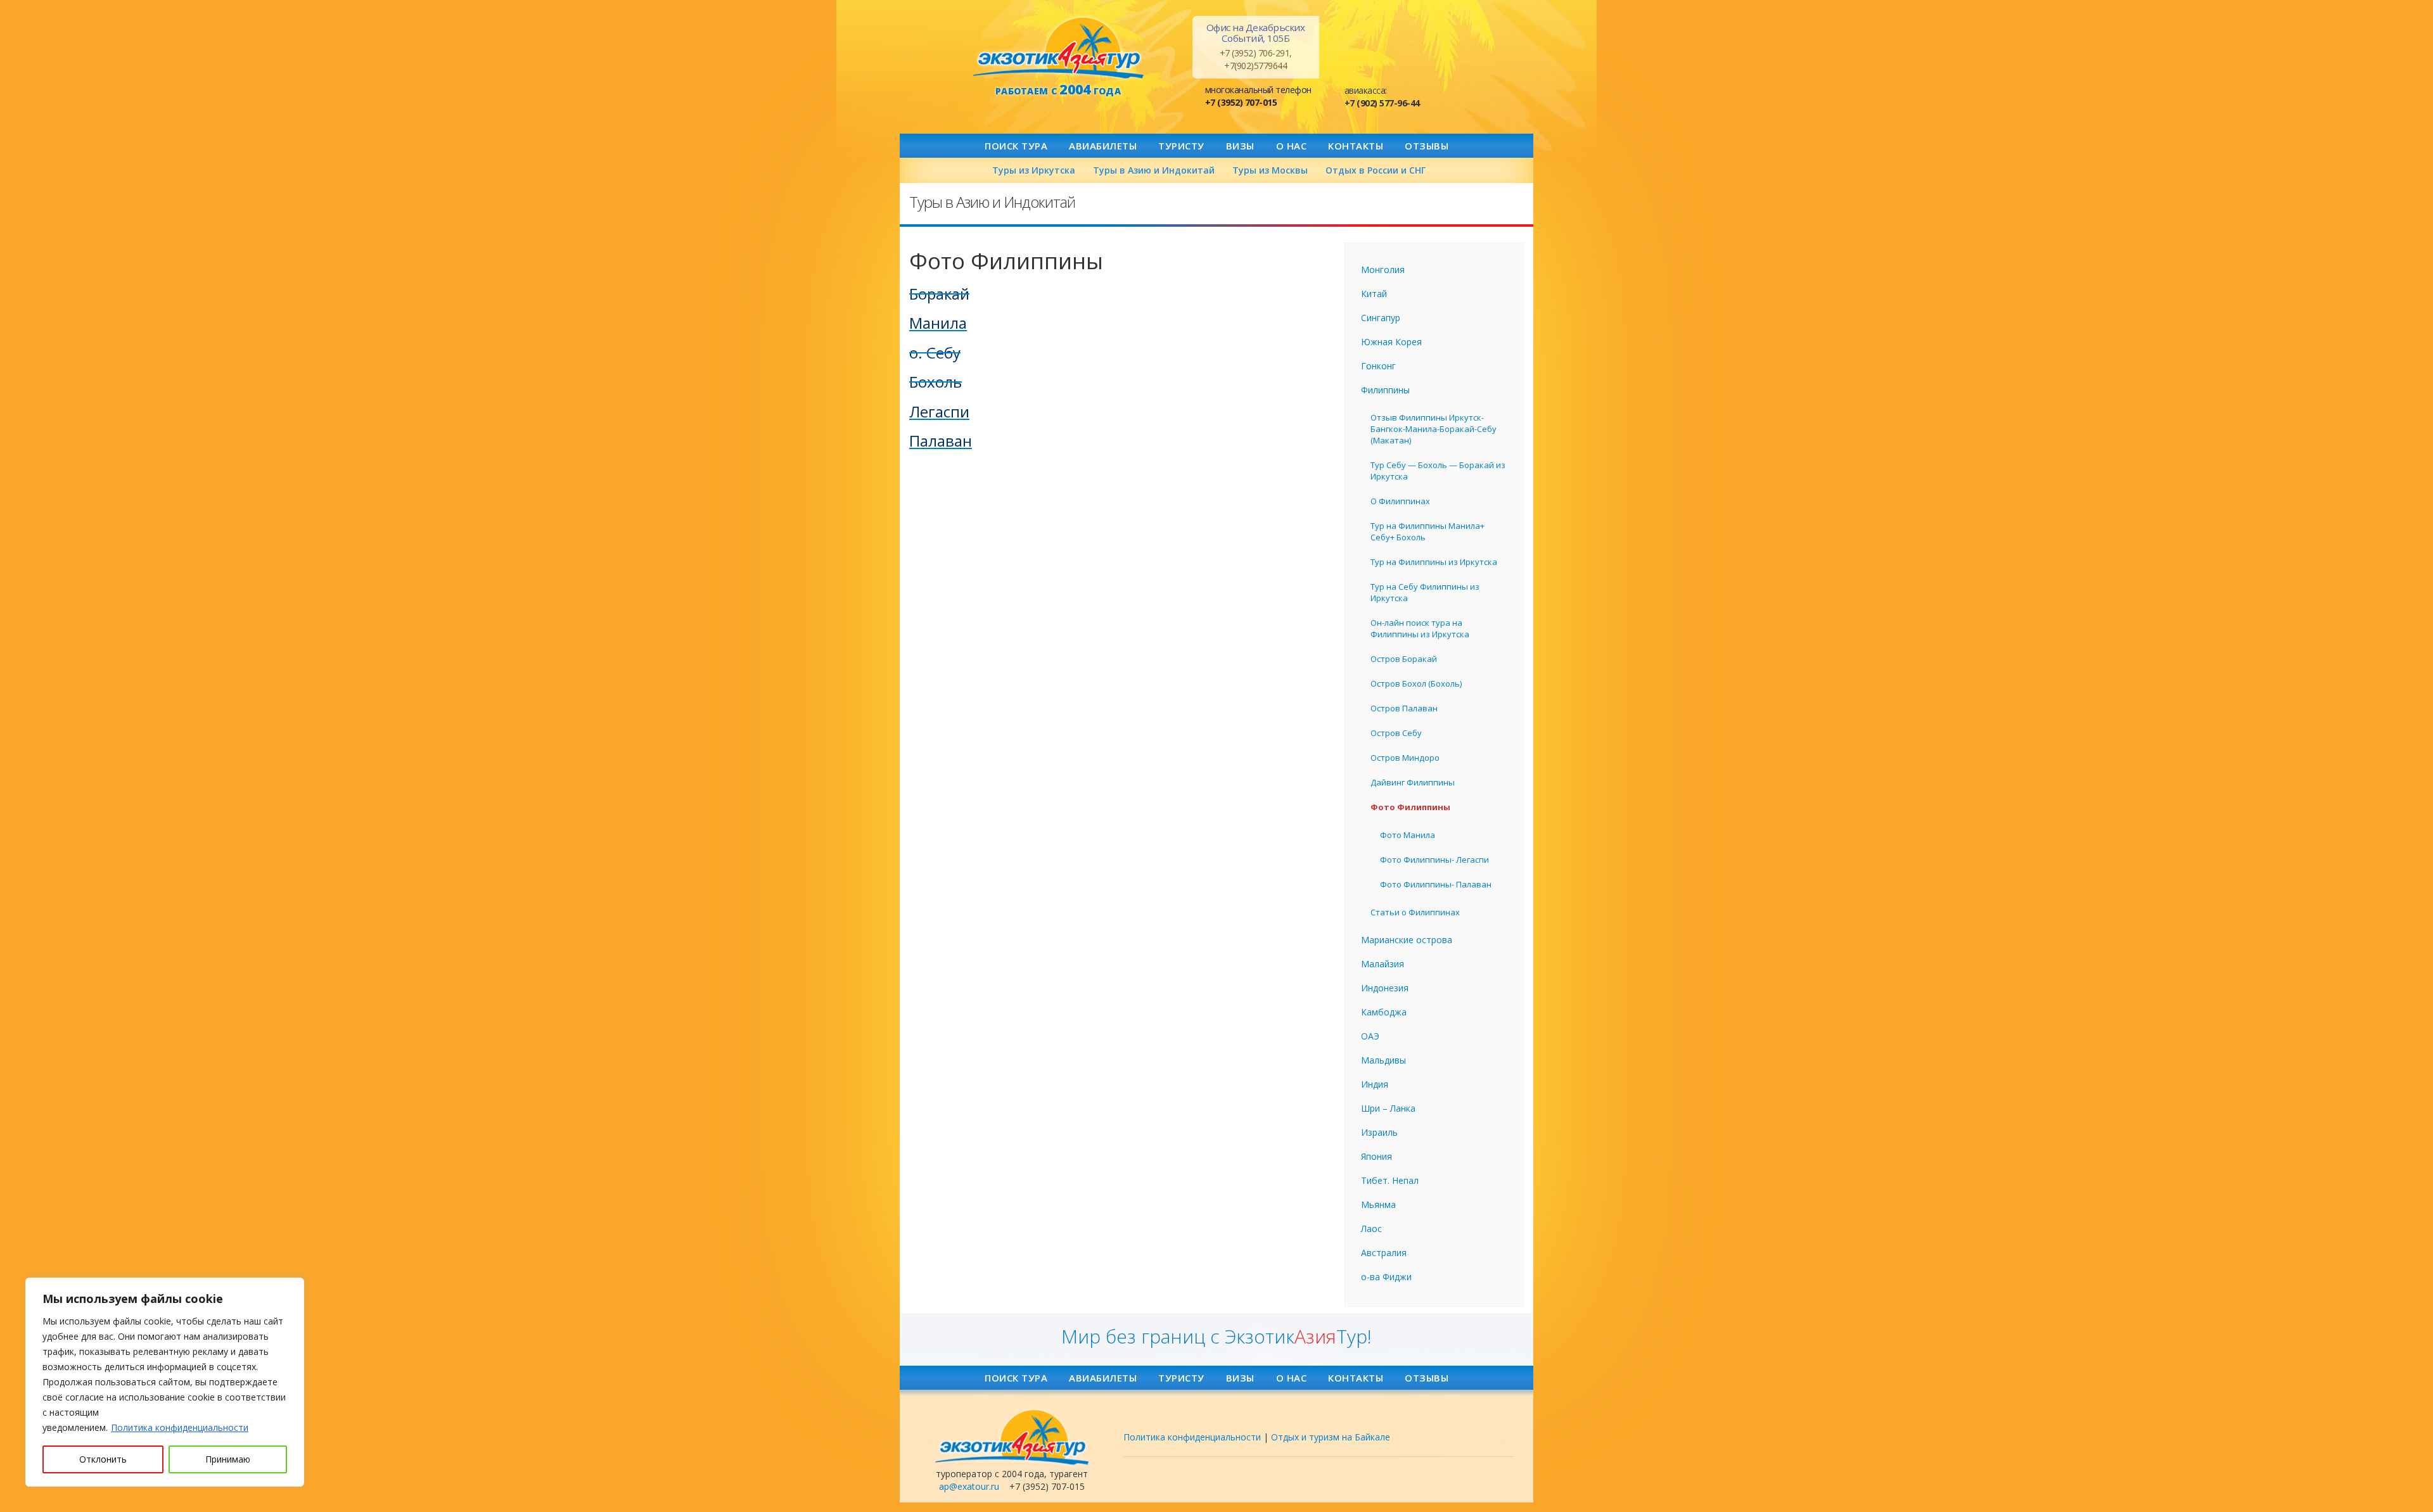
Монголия (1383, 270)
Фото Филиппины (1410, 807)
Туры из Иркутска (1034, 170)
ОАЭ (1370, 1036)
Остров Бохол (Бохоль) (1416, 683)
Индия (1375, 1084)
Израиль (1379, 1132)
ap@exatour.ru (969, 1486)
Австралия (1384, 1253)
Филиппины (1385, 390)
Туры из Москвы (1270, 170)
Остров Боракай (1404, 659)
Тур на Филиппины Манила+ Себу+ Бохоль (1427, 531)
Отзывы (1427, 146)
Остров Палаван (1404, 708)
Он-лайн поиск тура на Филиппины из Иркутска (1420, 628)
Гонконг (1378, 366)
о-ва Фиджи (1386, 1277)
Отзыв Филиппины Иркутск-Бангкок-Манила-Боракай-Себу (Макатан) (1434, 429)
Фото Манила (1408, 835)
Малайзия (1383, 964)
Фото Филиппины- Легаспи (1434, 860)
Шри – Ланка (1388, 1108)
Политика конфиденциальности (180, 1427)
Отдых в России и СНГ (1376, 170)
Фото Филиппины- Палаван (1436, 884)
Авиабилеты (1103, 146)
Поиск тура (1016, 146)
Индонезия (1385, 988)
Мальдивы (1383, 1060)
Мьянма (1378, 1204)
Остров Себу (1396, 733)
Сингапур (1381, 318)
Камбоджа (1384, 1012)
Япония (1376, 1156)
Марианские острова (1407, 940)
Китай (1374, 294)
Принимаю (228, 1459)
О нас (1292, 146)
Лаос (1371, 1229)
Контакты (1356, 146)
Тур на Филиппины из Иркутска (1434, 562)
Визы (1240, 146)
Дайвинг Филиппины (1413, 782)
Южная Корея (1391, 342)
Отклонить (103, 1459)
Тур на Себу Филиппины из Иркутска (1425, 592)
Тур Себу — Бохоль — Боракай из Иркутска (1438, 471)
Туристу (1181, 146)
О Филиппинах (1400, 501)
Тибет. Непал (1390, 1180)
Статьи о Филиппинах (1415, 912)
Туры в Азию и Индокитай (1154, 170)
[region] (165, 1382)
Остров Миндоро (1405, 758)
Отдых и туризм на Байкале (1331, 1437)
